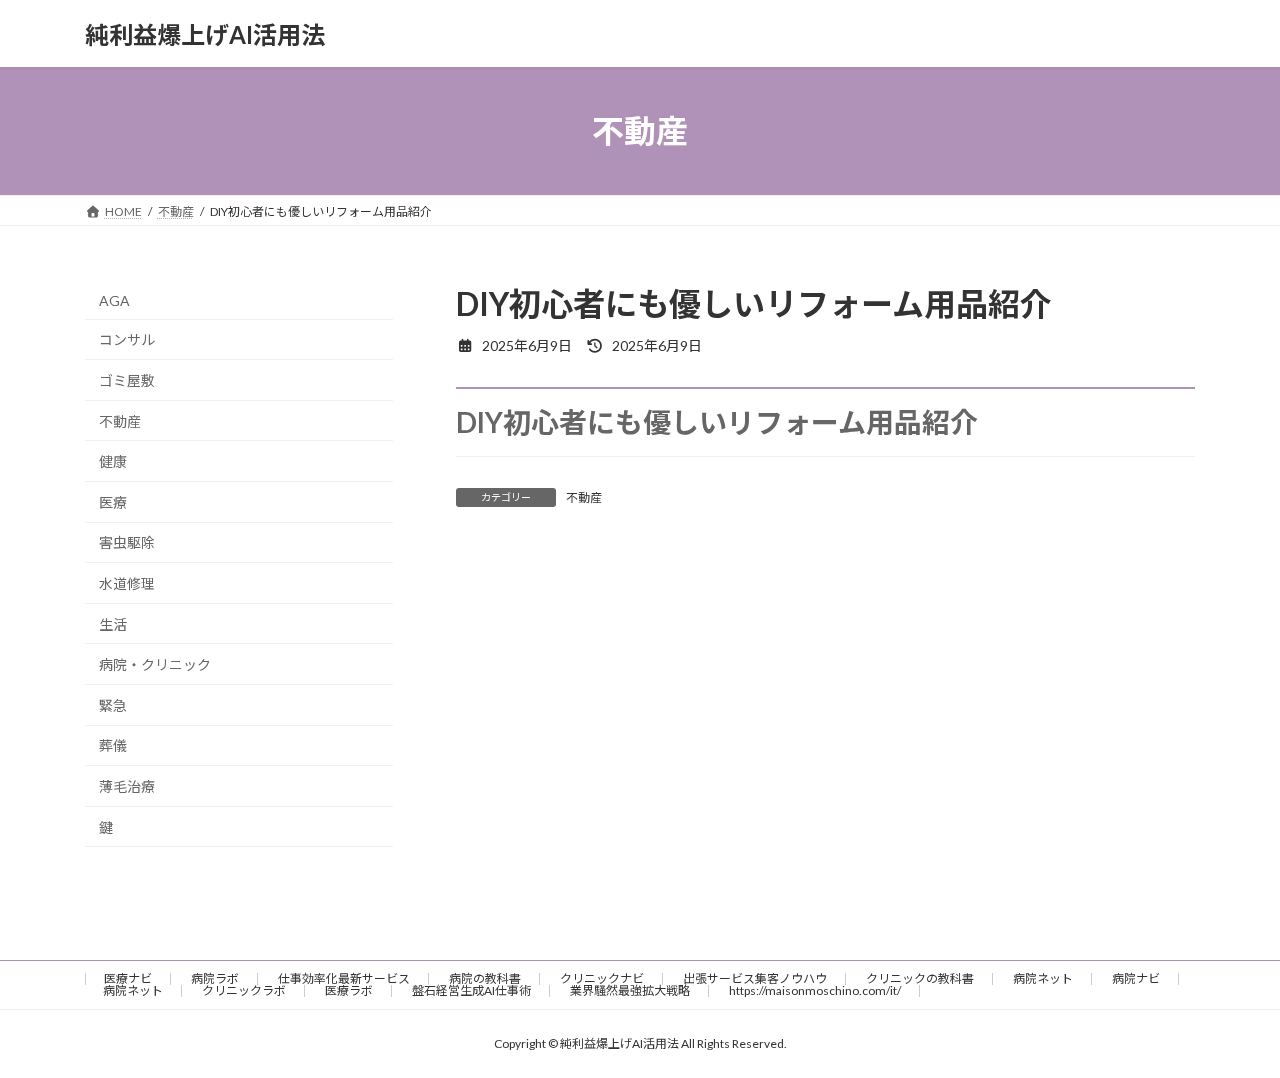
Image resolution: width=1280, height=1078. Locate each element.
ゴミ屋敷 (127, 380)
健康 (113, 461)
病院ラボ (215, 978)
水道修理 (127, 583)
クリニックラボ (244, 990)
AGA (114, 300)
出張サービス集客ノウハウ (755, 978)
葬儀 (113, 746)
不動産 (584, 497)
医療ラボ (349, 990)
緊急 (113, 705)
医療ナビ (128, 978)
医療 (113, 502)
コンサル (127, 340)
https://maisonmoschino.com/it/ (815, 990)
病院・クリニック (155, 664)
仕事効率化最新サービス (344, 978)
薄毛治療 (127, 786)
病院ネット (1043, 978)
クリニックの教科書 (920, 978)
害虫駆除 (127, 543)
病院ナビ (1136, 978)
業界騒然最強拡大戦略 (630, 990)
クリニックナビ (602, 978)
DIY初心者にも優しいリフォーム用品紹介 (717, 422)
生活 (113, 624)
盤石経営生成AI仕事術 (471, 990)
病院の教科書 (485, 978)
